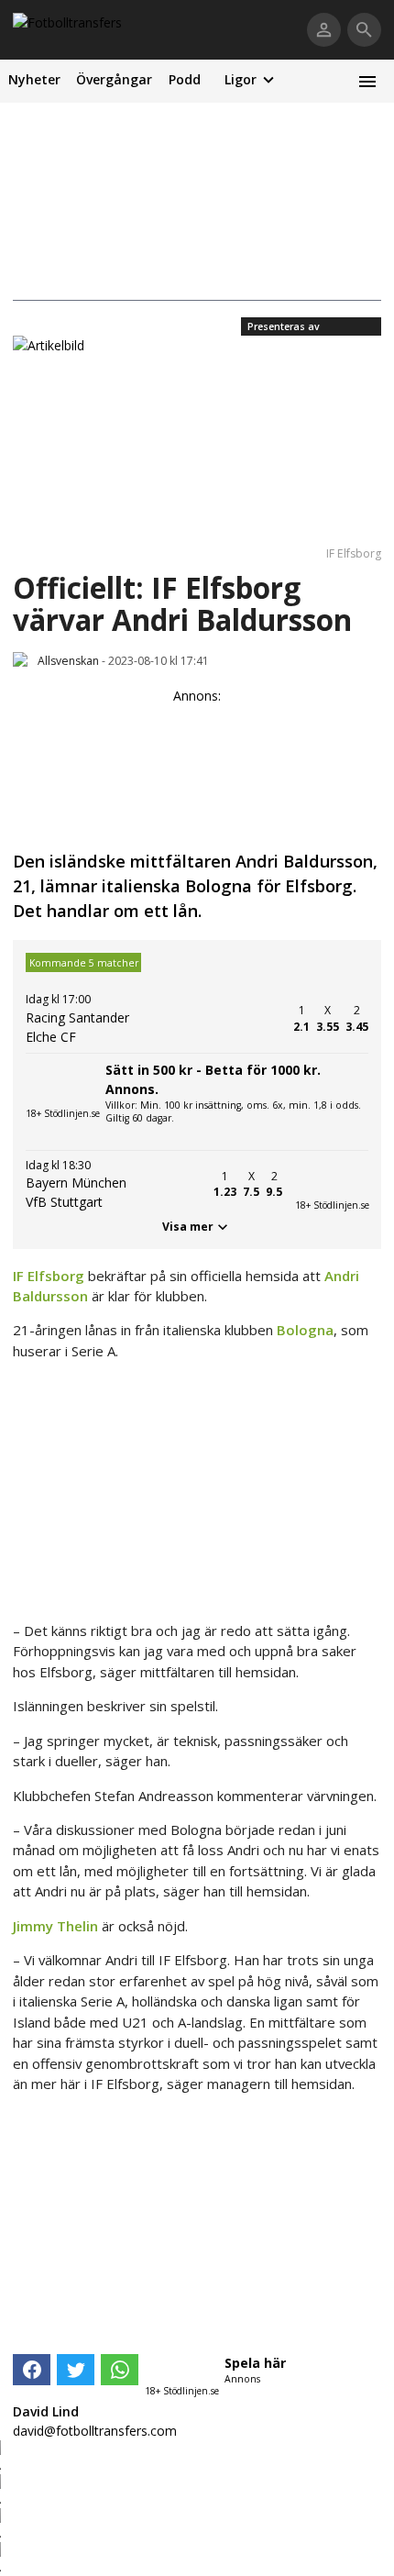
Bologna (305, 1330)
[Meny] (367, 81)
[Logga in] (324, 30)
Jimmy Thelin (55, 1926)
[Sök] (364, 30)
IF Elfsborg (49, 1276)
